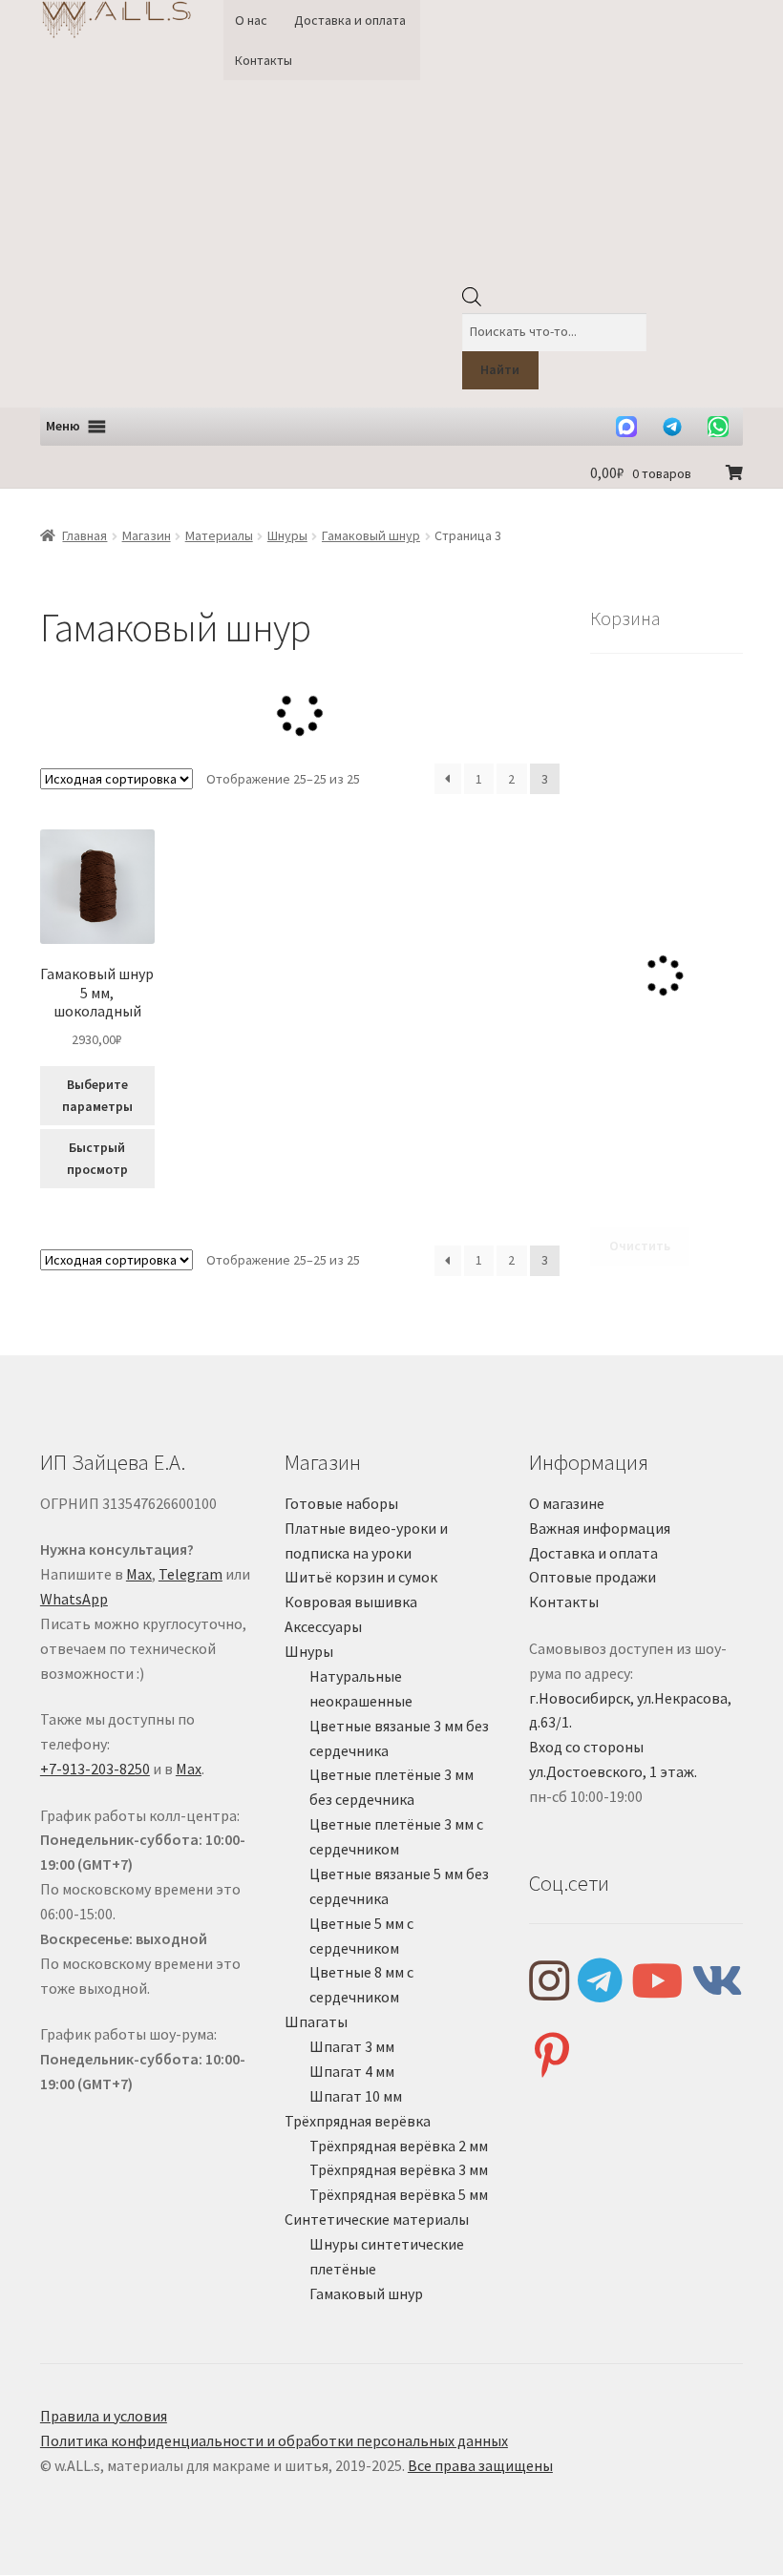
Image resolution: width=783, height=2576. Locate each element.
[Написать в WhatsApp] (718, 427)
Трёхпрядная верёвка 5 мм (399, 2194)
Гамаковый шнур (371, 535)
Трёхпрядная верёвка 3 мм (399, 2169)
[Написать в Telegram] (672, 427)
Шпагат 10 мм (356, 2096)
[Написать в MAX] (626, 427)
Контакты (264, 60)
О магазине (567, 1503)
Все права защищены (480, 2465)
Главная (85, 535)
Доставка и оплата (350, 20)
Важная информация (600, 1528)
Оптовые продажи (593, 1577)
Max (139, 1574)
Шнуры (287, 535)
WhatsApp (74, 1599)
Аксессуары (323, 1626)
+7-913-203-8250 (95, 1769)
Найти (500, 369)
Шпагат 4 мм (352, 2071)
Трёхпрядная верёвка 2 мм (399, 2146)
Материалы (219, 535)
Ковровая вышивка (351, 1602)
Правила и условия (104, 2416)
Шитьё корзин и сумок (361, 1577)
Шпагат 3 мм (352, 2046)
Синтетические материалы (377, 2219)
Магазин (147, 535)
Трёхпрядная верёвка (358, 2121)
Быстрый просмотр (97, 1158)
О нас (251, 20)
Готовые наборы (341, 1503)
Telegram (190, 1574)
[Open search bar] (472, 302)
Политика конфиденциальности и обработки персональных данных (274, 2440)
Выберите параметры (97, 1095)
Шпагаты (316, 2021)
